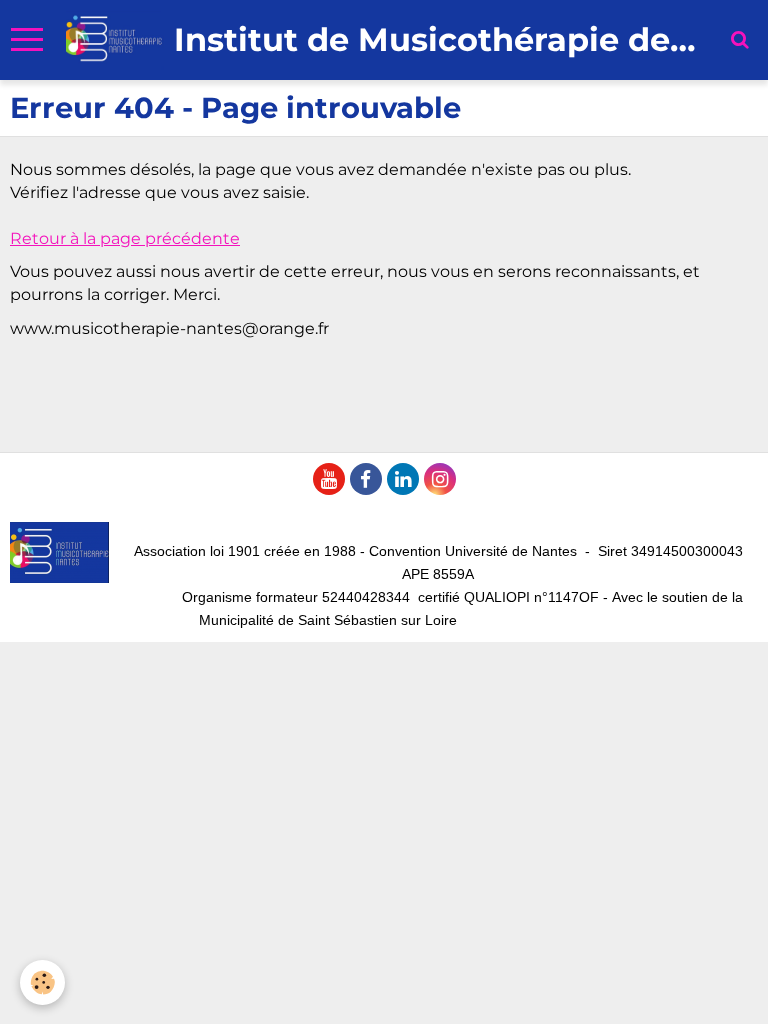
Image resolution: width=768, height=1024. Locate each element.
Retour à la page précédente (125, 238)
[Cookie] (42, 982)
